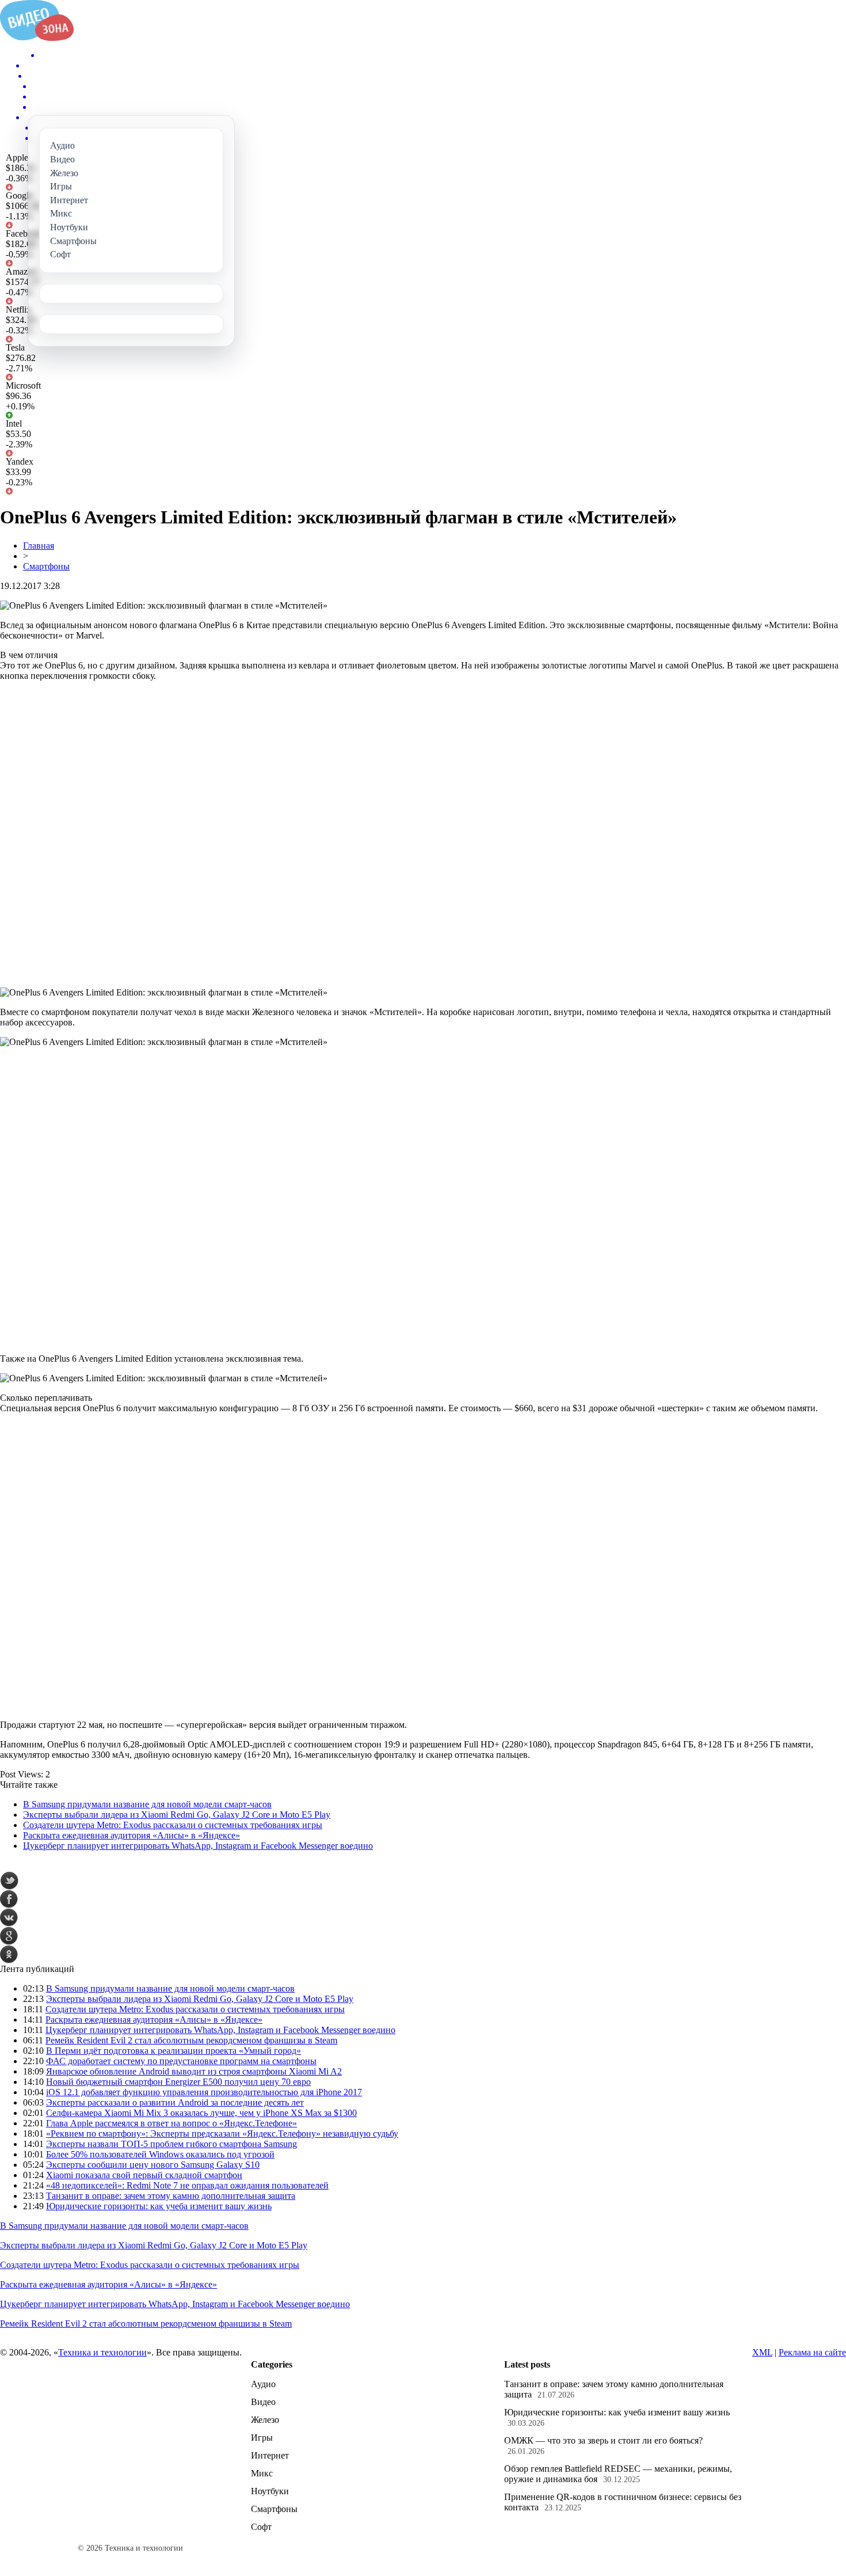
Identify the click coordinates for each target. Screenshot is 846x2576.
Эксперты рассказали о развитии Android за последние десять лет (175, 2102)
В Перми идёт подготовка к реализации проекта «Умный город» (174, 2051)
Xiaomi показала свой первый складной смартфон (144, 2175)
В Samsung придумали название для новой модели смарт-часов (147, 1804)
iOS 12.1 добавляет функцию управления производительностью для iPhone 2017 (204, 2092)
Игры (262, 2438)
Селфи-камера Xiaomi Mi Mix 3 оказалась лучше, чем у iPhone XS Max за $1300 (201, 2113)
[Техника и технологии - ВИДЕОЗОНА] (37, 38)
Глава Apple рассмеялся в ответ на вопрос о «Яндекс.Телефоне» (172, 2123)
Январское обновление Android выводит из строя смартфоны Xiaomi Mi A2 (194, 2071)
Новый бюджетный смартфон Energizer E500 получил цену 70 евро (178, 2082)
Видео (263, 2402)
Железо (265, 2420)
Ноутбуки (270, 2491)
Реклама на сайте (812, 2352)
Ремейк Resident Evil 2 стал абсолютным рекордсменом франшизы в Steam (191, 2040)
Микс (262, 2473)
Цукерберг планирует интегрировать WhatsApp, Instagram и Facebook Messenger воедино (198, 1846)
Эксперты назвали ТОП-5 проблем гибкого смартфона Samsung (172, 2144)
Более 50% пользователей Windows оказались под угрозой (160, 2154)
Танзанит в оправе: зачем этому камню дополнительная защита (171, 2196)
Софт (261, 2527)
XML (762, 2352)
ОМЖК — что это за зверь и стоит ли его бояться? (603, 2440)
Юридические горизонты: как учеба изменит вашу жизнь (159, 2206)
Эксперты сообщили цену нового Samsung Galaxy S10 (153, 2165)
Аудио (263, 2384)
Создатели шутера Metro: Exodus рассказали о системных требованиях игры (173, 1825)
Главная (39, 546)
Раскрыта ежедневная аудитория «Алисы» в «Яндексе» (132, 1835)
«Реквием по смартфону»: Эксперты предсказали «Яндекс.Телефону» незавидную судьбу (222, 2134)
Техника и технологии (102, 2352)
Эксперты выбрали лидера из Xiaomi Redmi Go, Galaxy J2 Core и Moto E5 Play (177, 1815)
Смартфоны (46, 566)
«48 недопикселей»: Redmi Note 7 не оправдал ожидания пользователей (187, 2185)
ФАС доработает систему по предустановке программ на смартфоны (181, 2061)
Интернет (270, 2455)
